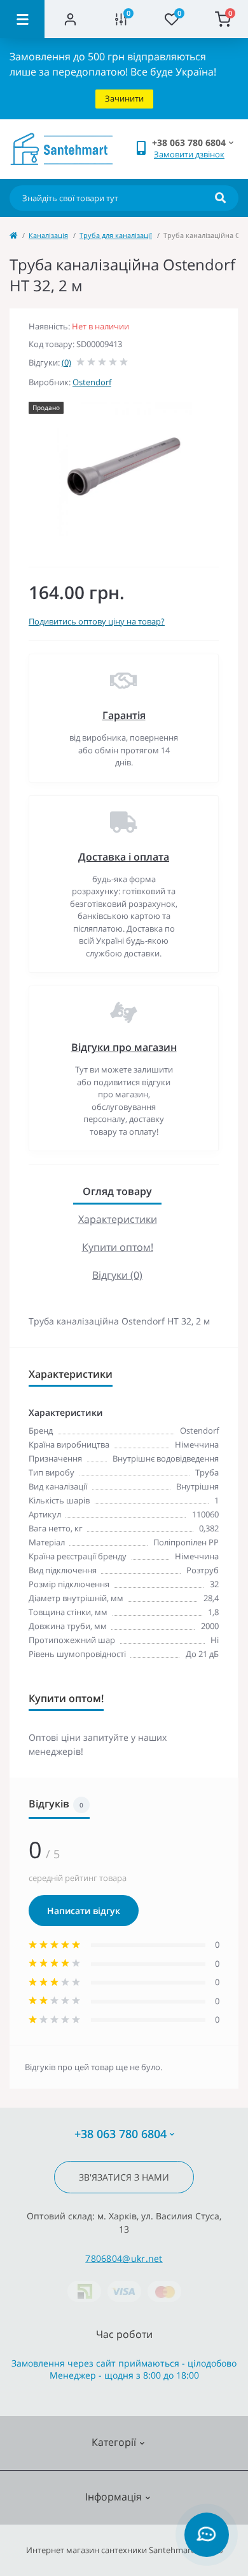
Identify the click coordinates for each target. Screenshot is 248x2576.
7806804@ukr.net (124, 2258)
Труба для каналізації (116, 235)
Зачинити (124, 98)
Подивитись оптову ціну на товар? (97, 621)
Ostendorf (92, 382)
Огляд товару (117, 1191)
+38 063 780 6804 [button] (121, 2134)
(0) (66, 362)
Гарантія (124, 715)
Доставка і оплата (124, 857)
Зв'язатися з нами (124, 2177)
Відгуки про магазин (124, 1047)
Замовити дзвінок (189, 154)
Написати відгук (84, 1911)
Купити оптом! (118, 1247)
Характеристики (118, 1219)
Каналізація (48, 235)
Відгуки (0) (117, 1275)
